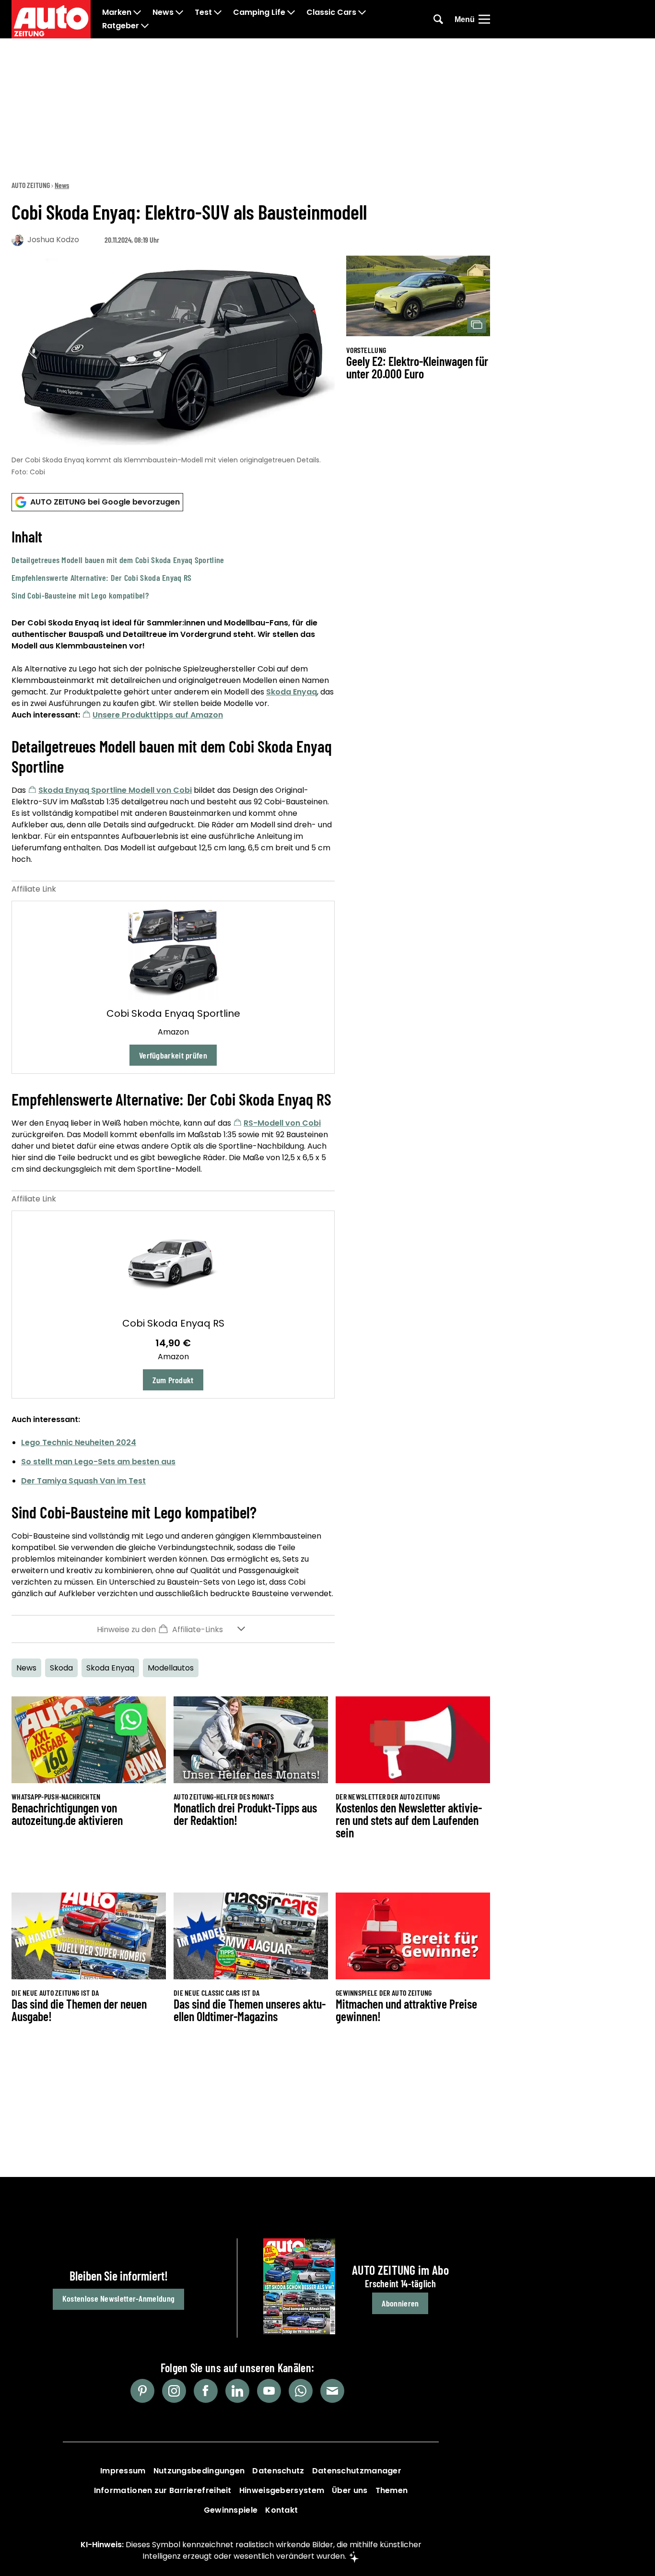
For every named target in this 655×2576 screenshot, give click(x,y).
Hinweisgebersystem (282, 2490)
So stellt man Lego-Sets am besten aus (98, 1462)
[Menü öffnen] (484, 19)
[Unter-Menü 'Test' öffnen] (218, 12)
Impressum (123, 2471)
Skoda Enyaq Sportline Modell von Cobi (115, 790)
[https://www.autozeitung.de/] (51, 19)
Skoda (61, 1668)
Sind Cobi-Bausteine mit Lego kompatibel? (80, 595)
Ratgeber (121, 26)
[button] (173, 564)
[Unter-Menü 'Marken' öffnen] (137, 12)
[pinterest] (142, 2391)
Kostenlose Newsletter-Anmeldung (118, 2298)
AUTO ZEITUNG (31, 185)
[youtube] (269, 2391)
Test (203, 12)
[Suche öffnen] (438, 19)
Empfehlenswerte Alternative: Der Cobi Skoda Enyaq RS (102, 577)
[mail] (332, 2391)
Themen (392, 2490)
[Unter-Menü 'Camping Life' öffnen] (291, 12)
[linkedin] (237, 2391)
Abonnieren (400, 2303)
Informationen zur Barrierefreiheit (163, 2490)
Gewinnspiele (231, 2510)
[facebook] (206, 2391)
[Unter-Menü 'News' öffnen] (179, 12)
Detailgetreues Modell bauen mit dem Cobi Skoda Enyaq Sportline (118, 560)
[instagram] (174, 2391)
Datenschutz (278, 2471)
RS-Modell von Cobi (282, 1123)
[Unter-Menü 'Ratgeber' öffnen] (145, 26)
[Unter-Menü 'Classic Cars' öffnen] (362, 12)
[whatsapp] (301, 2391)
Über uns (350, 2490)
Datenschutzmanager (357, 2471)
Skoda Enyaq (292, 692)
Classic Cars (331, 12)
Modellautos (171, 1668)
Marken (117, 12)
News (163, 12)
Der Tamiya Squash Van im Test (83, 1481)
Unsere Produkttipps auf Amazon (158, 715)
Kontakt (281, 2510)
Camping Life (259, 12)
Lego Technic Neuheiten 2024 (79, 1442)
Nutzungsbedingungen (199, 2471)
